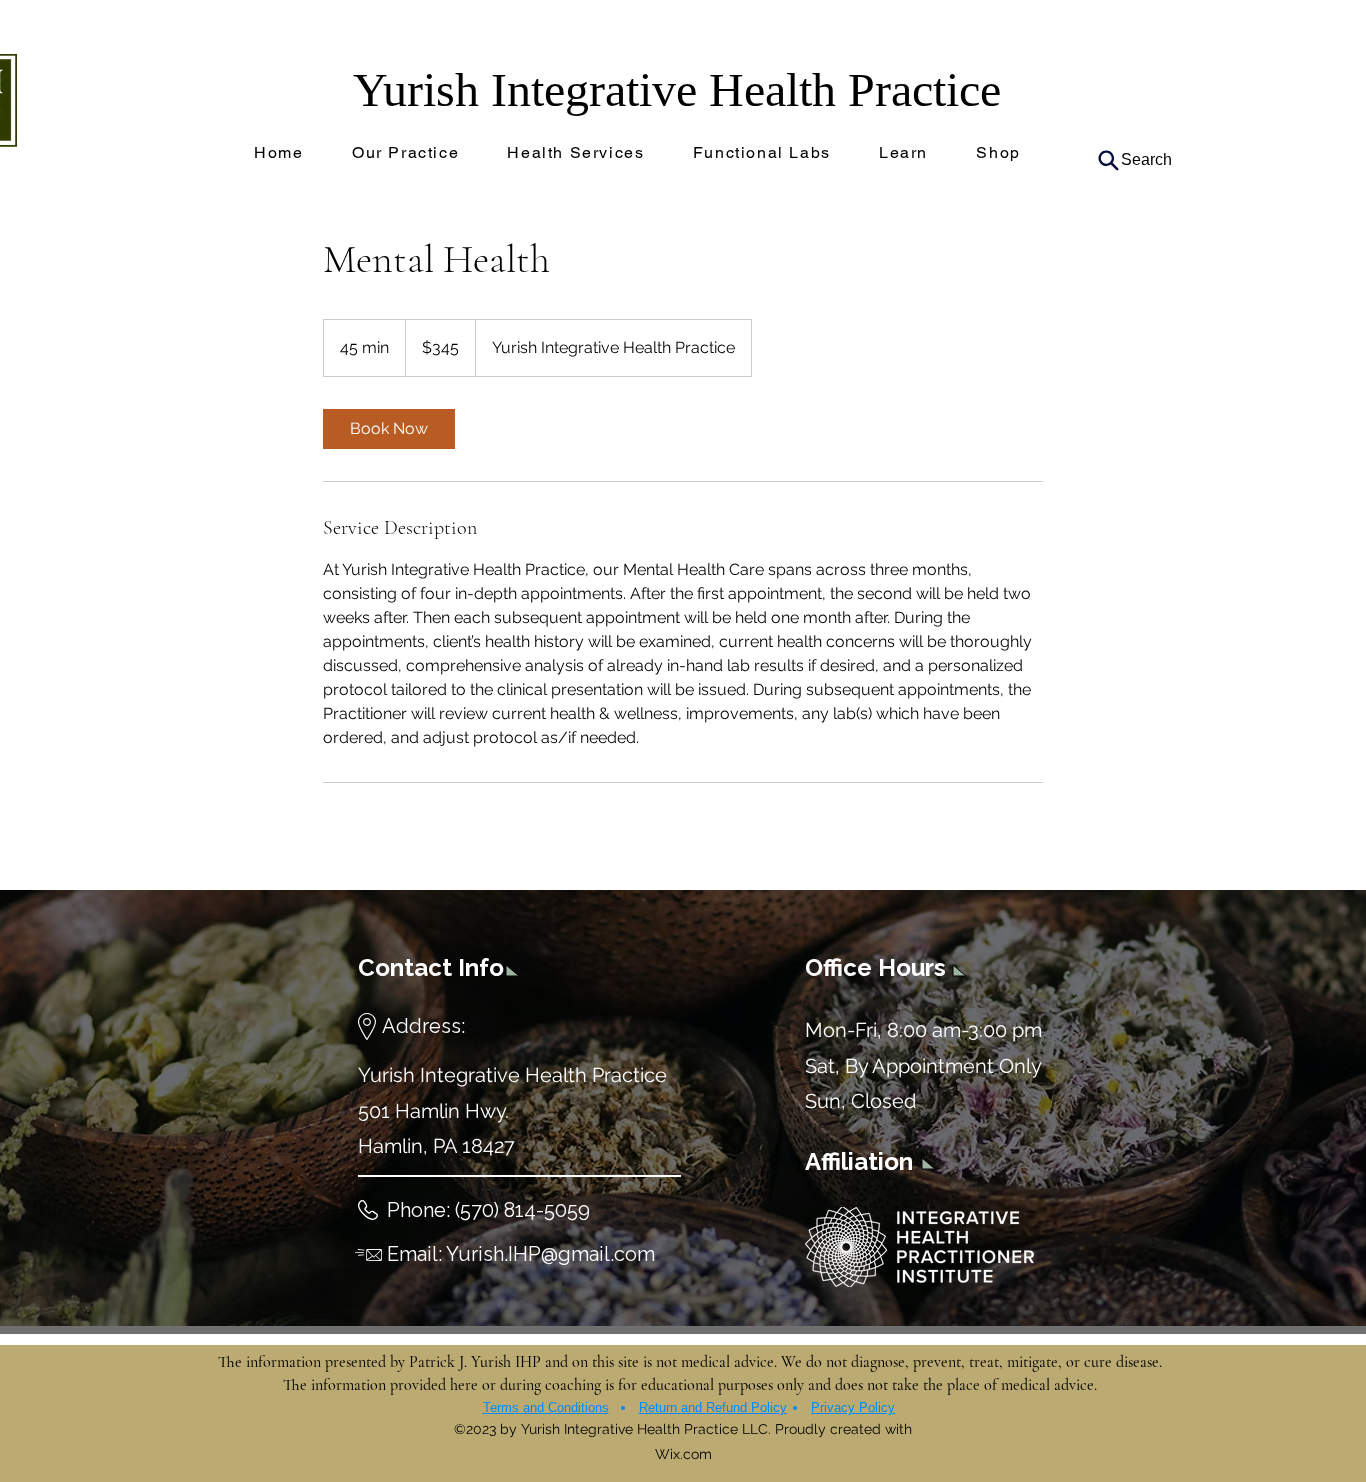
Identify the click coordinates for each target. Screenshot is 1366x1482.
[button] (762, 153)
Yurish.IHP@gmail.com (550, 1254)
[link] (389, 429)
